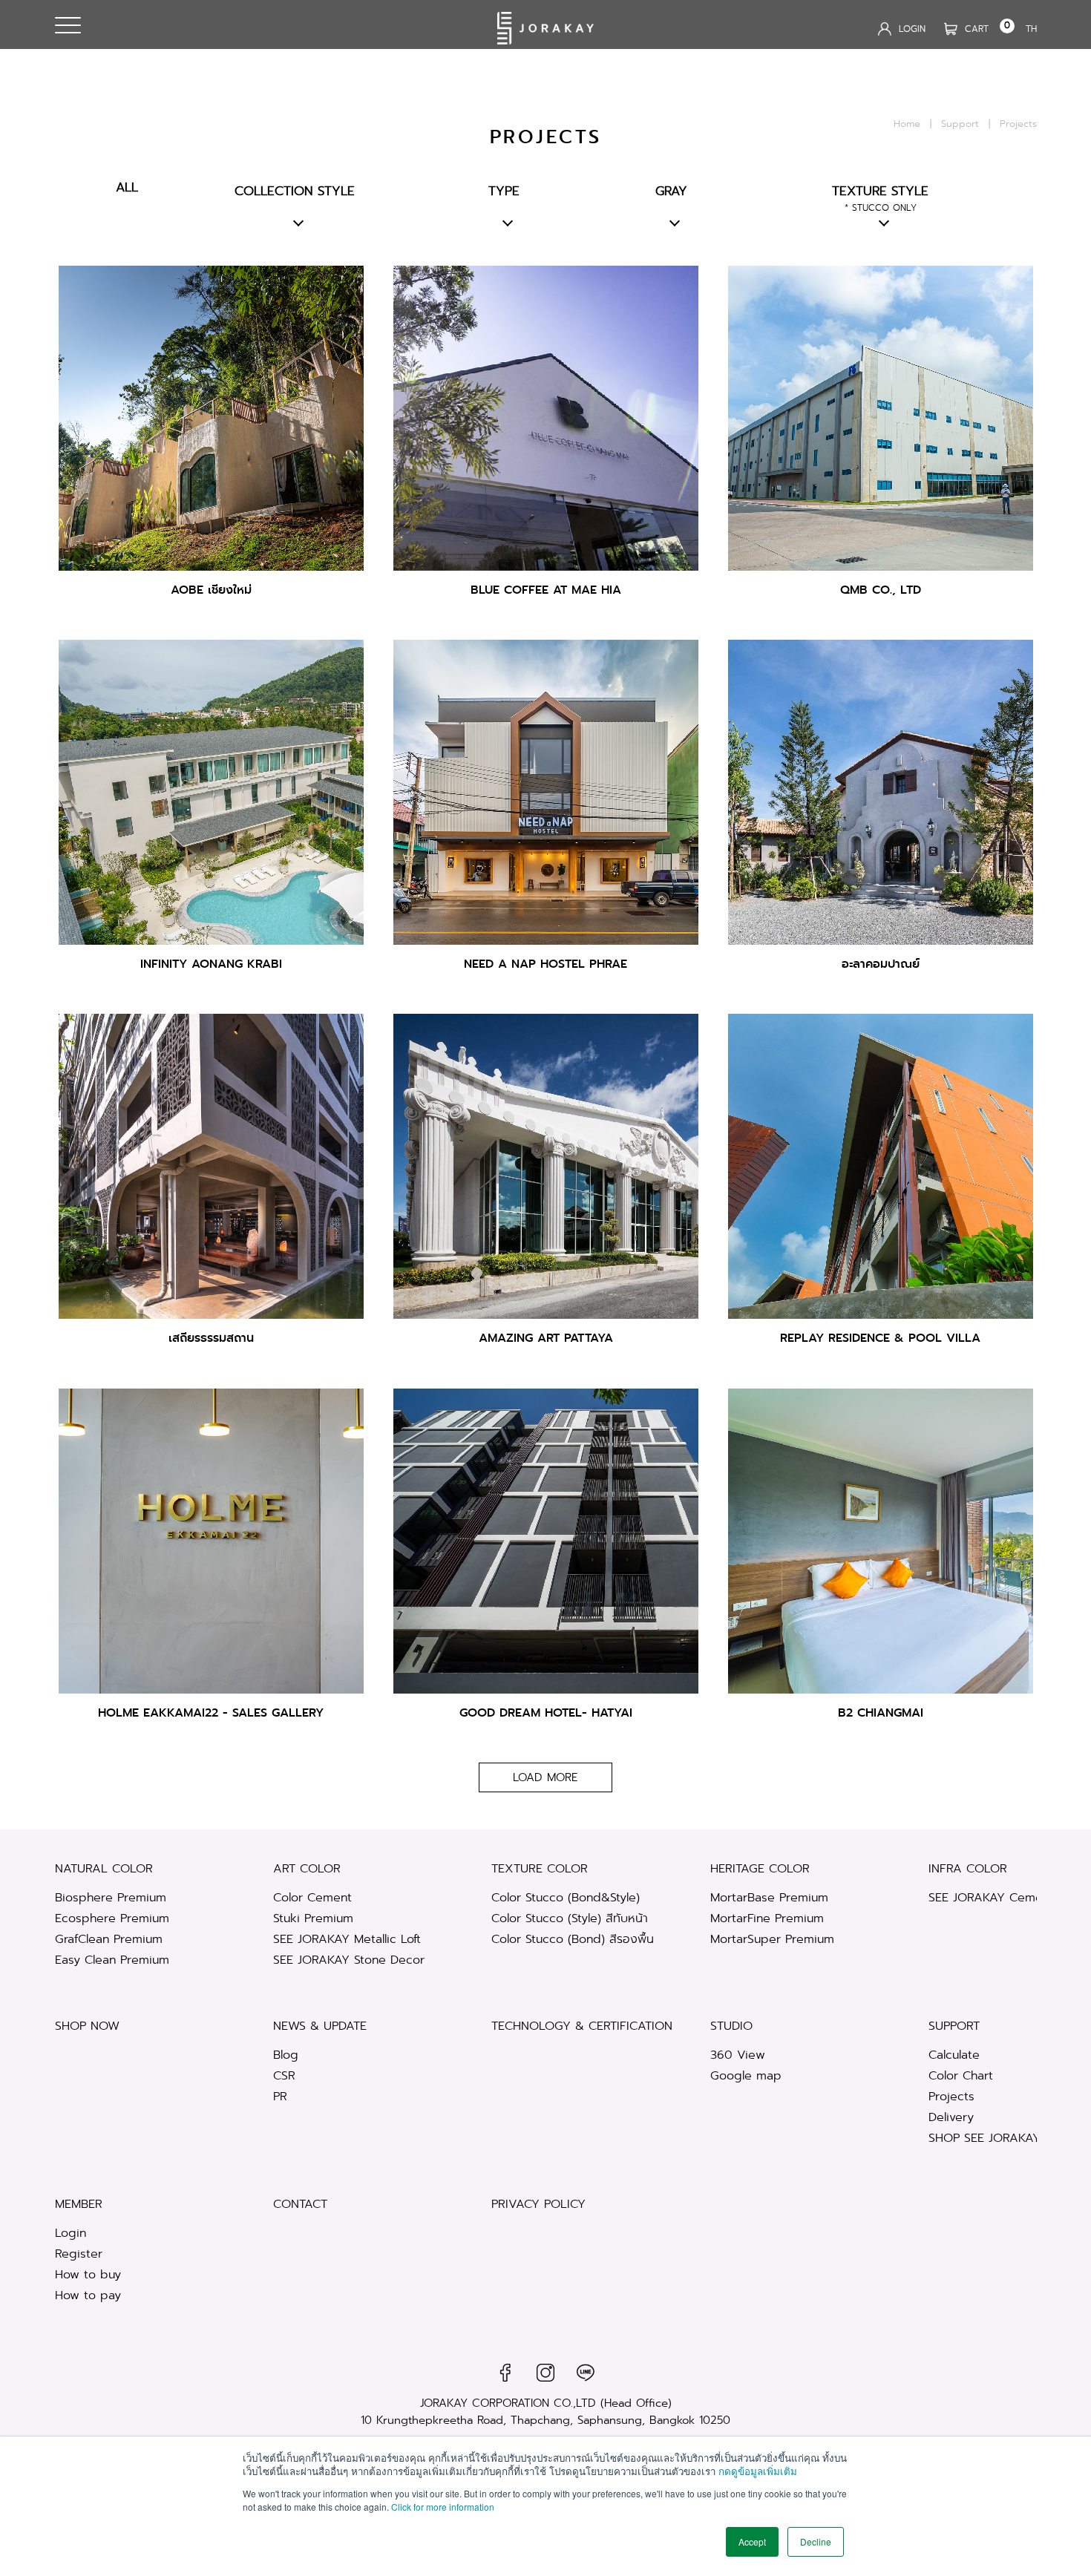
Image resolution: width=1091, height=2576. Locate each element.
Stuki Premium (313, 1918)
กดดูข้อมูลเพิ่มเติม (758, 2471)
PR (280, 2096)
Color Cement (312, 1897)
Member (79, 2204)
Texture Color (540, 1868)
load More (545, 1777)
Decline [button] (816, 2541)
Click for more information (443, 2507)
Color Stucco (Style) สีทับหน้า (570, 1918)
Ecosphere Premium (112, 1918)
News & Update (320, 2026)
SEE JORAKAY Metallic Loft (347, 1939)
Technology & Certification (582, 2026)
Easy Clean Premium (112, 1960)
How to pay (88, 2295)
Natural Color (104, 1868)
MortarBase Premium (769, 1897)
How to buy (88, 2274)
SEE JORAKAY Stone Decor (349, 1960)
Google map (746, 2075)
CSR (284, 2075)
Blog (286, 2055)
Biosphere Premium (111, 1897)
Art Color (307, 1868)
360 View (738, 2055)
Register (79, 2254)
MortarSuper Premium (772, 1939)
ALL (127, 187)
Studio (731, 2026)
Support (960, 124)
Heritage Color (760, 1868)
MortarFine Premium (767, 1918)
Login (71, 2233)
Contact (300, 2204)
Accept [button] (752, 2541)
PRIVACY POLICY (538, 2204)
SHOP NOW (87, 2026)
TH (1031, 29)
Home (907, 124)
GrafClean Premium (109, 1939)
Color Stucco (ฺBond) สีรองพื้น (573, 1939)
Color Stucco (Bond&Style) (566, 1897)
